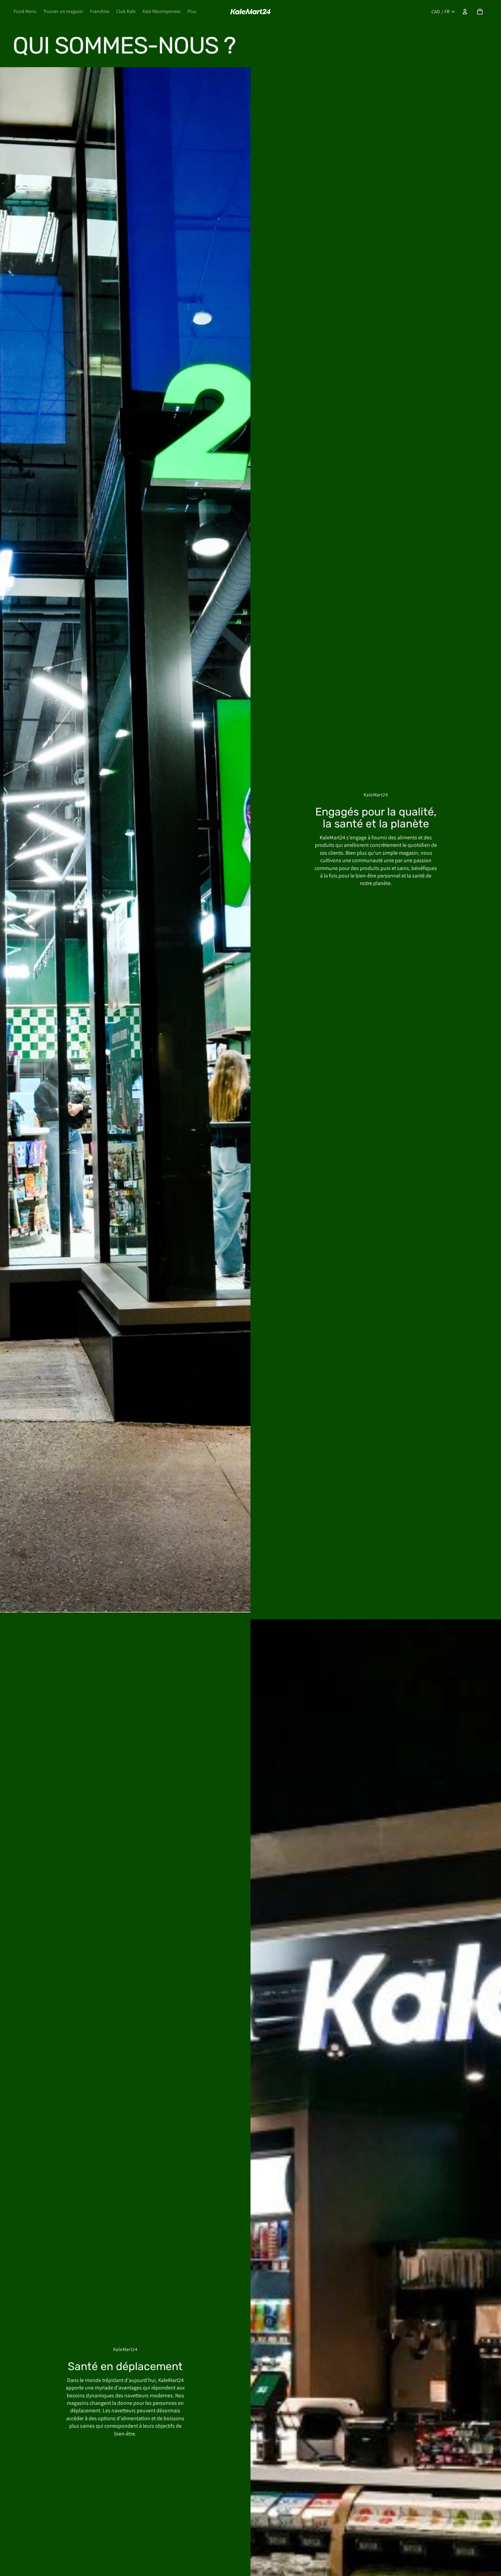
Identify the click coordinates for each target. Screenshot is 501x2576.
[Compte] (465, 12)
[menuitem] (192, 12)
